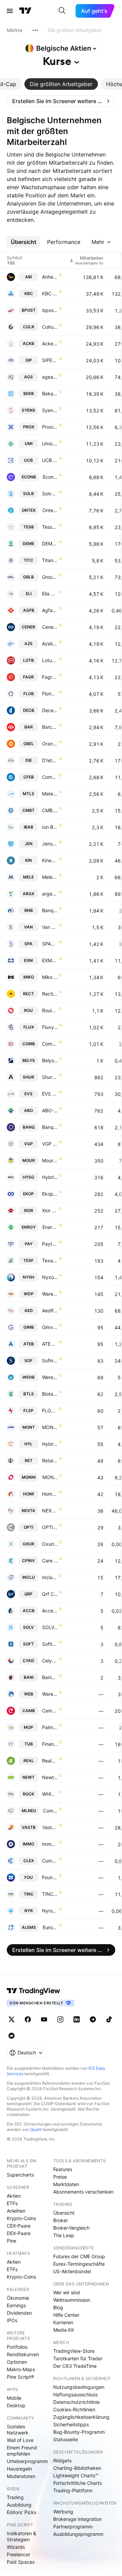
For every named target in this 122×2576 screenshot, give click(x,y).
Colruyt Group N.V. (50, 327)
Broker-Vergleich (71, 2228)
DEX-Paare (19, 2233)
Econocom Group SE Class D (50, 477)
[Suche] (62, 11)
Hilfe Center (66, 2315)
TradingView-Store (74, 2351)
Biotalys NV (50, 1394)
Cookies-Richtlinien (74, 2409)
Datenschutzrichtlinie (76, 2402)
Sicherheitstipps (71, 2424)
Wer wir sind (67, 2292)
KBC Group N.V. (50, 293)
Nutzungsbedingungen (79, 2387)
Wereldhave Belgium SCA (50, 1377)
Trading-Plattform (73, 2490)
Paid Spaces (21, 2562)
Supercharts (20, 2175)
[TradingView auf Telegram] (93, 2019)
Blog (58, 2307)
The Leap (64, 2235)
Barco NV (50, 727)
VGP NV (50, 1144)
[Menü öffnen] (10, 11)
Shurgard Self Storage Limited (50, 1077)
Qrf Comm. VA (50, 1594)
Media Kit (64, 2330)
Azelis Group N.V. (50, 644)
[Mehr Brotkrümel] (35, 30)
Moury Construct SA (50, 1160)
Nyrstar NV (50, 1911)
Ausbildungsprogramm (78, 2534)
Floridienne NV (50, 694)
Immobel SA (50, 1844)
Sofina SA (50, 1360)
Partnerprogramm (73, 2526)
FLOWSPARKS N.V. (50, 1410)
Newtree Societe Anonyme (50, 1777)
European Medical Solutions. (50, 1927)
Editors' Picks (22, 2512)
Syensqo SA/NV (50, 410)
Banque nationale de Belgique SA (50, 910)
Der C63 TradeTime (75, 2366)
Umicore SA (50, 444)
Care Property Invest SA (50, 1561)
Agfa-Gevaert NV (50, 610)
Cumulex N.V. (50, 1861)
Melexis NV (50, 877)
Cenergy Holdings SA (50, 627)
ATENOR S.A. (50, 1344)
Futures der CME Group (79, 2256)
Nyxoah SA (50, 1277)
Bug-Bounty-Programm (79, 2432)
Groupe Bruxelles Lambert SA (50, 577)
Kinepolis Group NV (50, 860)
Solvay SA (50, 494)
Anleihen (16, 2211)
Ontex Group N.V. (50, 510)
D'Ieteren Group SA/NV (50, 760)
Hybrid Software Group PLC (50, 1177)
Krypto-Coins (21, 2218)
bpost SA (50, 310)
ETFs (12, 2203)
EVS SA (50, 1094)
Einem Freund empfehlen (22, 2451)
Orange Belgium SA (50, 744)
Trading (15, 2497)
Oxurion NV (50, 1544)
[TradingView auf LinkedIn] (77, 2019)
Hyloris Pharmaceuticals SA (50, 1444)
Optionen (17, 2362)
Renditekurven (23, 2354)
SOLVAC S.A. (50, 1627)
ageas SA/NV (50, 377)
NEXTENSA (50, 1511)
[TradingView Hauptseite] (25, 11)
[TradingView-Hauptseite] (34, 1991)
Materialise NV (50, 794)
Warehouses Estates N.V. (50, 1694)
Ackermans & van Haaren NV (50, 343)
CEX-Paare (19, 2226)
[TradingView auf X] (12, 2019)
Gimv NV (50, 1327)
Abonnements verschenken (83, 2192)
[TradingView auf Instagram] (60, 2019)
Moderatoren (21, 2476)
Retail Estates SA (50, 1461)
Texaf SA (50, 1260)
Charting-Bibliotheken (77, 2468)
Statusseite (66, 2439)
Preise (60, 2177)
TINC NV (50, 1894)
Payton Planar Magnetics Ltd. (50, 1244)
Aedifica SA (50, 1310)
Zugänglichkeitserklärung (81, 2417)
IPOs (12, 2320)
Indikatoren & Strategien (22, 2536)
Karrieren (63, 2322)
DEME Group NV (50, 544)
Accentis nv (50, 1611)
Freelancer (18, 2554)
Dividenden (19, 2313)
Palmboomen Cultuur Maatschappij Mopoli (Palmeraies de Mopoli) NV (50, 1727)
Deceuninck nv (50, 710)
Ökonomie (18, 2298)
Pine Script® (20, 2377)
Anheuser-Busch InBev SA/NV (50, 277)
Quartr (36, 2129)
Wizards (16, 2547)
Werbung (63, 2512)
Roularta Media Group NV (50, 1010)
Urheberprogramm (27, 2461)
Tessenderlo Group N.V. (50, 527)
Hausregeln (19, 2469)
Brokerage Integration (77, 2519)
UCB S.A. (50, 460)
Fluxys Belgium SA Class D (50, 1027)
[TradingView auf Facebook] (28, 2019)
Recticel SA (50, 994)
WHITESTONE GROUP (50, 1794)
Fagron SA (50, 677)
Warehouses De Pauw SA (50, 1294)
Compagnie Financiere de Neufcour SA (50, 1811)
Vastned (50, 1827)
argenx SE (50, 894)
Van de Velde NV (50, 927)
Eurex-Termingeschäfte (79, 2264)
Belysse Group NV (50, 1060)
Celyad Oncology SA (50, 1661)
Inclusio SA (50, 1577)
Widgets (62, 2460)
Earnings (16, 2305)
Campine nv (50, 1711)
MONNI (50, 1477)
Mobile (14, 2398)
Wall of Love (20, 2440)
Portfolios (17, 2347)
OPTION (50, 1527)
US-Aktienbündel (72, 2271)
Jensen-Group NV (50, 844)
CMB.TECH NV (50, 810)
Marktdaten (66, 2184)
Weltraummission (72, 2300)
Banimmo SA (50, 1677)
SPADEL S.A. (50, 944)
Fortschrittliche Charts (77, 2483)
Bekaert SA (50, 393)
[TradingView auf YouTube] (44, 2019)
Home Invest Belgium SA (50, 1494)
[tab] (61, 84)
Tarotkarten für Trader (78, 2358)
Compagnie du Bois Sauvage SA (50, 1044)
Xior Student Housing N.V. (50, 1210)
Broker (60, 2220)
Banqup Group (50, 1127)
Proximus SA (50, 427)
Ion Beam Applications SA (50, 827)
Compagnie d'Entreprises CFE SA (50, 777)
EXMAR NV (50, 960)
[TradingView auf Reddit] (12, 2036)
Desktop (16, 2405)
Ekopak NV (50, 1194)
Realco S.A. (50, 1761)
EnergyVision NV (50, 1227)
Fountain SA (50, 1877)
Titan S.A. (50, 560)
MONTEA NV (50, 1427)
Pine (12, 2241)
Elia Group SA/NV (50, 594)
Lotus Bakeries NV (50, 660)
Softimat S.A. (50, 1644)
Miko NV (50, 977)
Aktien (14, 2196)
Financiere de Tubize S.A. (50, 1744)
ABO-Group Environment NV (50, 1110)
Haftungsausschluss (75, 2394)
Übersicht (64, 2213)
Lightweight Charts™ (76, 2475)
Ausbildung (19, 2505)
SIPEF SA (50, 360)
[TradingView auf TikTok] (109, 2019)
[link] (61, 101)
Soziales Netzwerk (18, 2430)
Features (63, 2169)
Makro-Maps (21, 2369)
